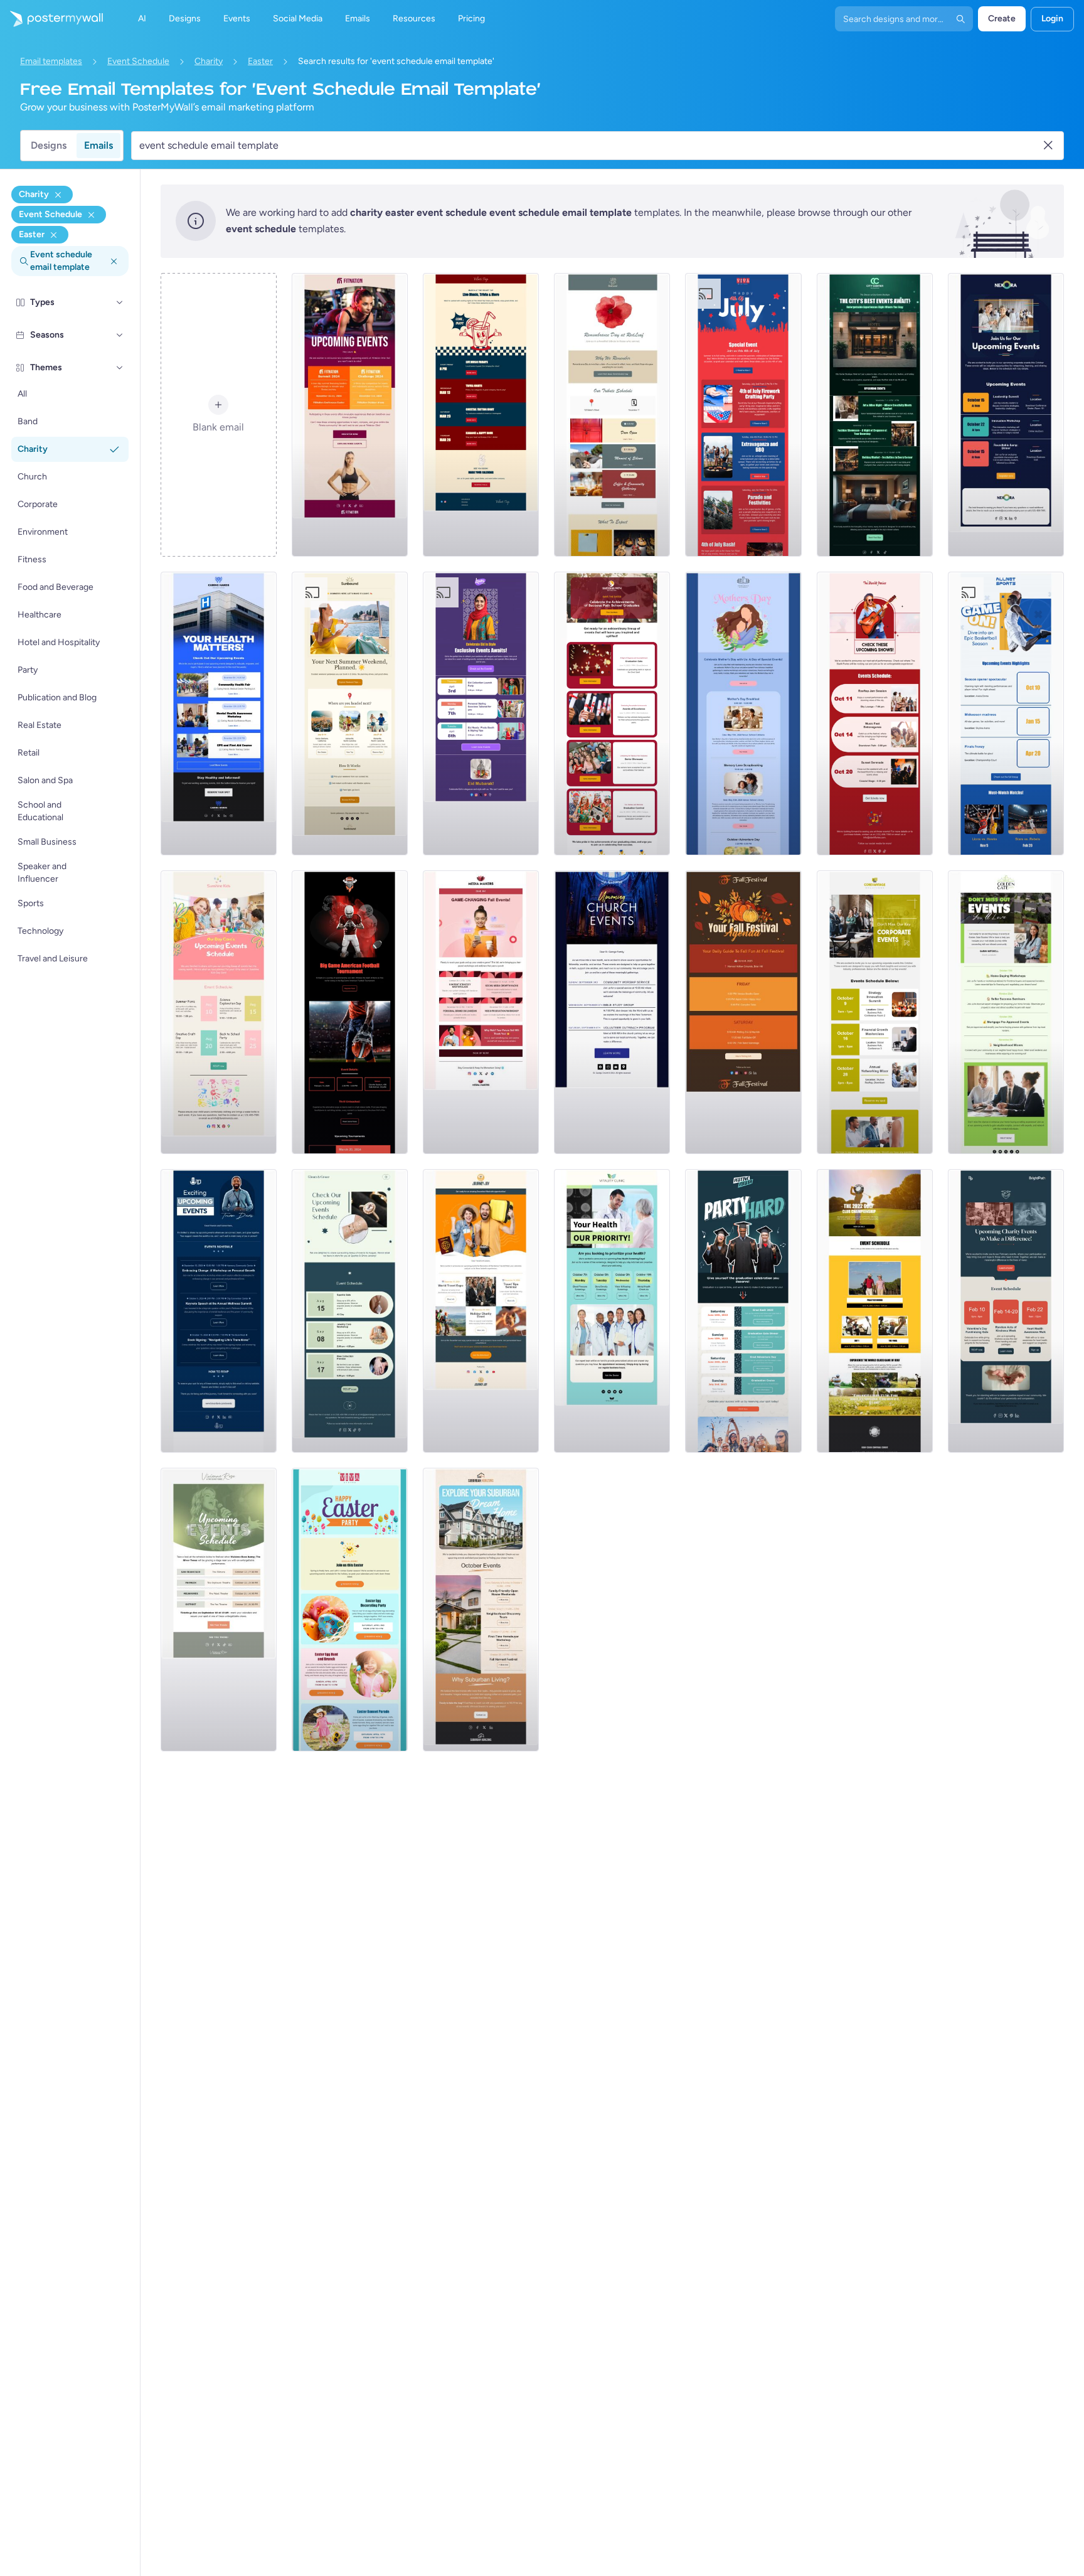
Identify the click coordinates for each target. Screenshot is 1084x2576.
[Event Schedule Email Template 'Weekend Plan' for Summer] (350, 713)
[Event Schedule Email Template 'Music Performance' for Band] (219, 1610)
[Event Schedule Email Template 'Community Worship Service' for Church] (612, 1012)
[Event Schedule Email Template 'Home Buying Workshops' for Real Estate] (1006, 1012)
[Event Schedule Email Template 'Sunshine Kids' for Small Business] (219, 1012)
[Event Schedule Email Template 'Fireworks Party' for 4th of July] (743, 415)
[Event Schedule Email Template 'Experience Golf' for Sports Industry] (875, 1311)
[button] (120, 302)
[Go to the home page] (51, 19)
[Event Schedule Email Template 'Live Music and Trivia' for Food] (481, 415)
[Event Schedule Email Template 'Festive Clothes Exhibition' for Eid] (481, 713)
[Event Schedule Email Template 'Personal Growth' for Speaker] (219, 1311)
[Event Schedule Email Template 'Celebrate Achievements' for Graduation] (612, 713)
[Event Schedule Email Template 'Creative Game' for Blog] (481, 1012)
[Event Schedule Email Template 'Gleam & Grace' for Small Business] (350, 1311)
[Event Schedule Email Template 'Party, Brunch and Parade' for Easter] (350, 1610)
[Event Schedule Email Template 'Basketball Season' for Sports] (1006, 713)
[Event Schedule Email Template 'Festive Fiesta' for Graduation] (743, 1311)
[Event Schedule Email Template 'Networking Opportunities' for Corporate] (1006, 415)
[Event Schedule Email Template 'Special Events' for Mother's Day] (743, 713)
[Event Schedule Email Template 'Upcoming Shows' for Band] (875, 713)
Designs (49, 145)
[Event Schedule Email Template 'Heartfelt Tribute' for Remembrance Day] (612, 415)
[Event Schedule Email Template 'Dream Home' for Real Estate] (481, 1610)
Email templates (51, 61)
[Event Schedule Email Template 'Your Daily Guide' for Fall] (743, 1012)
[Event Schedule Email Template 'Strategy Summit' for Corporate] (875, 1012)
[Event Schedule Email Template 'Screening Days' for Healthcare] (612, 1311)
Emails (98, 145)
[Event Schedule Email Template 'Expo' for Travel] (481, 1311)
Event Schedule (138, 61)
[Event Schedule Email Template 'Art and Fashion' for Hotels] (875, 415)
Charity (209, 61)
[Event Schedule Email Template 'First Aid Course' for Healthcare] (219, 713)
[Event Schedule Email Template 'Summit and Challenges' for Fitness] (350, 415)
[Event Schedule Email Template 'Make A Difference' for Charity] (1006, 1311)
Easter (260, 61)
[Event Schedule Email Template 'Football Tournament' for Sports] (350, 1012)
